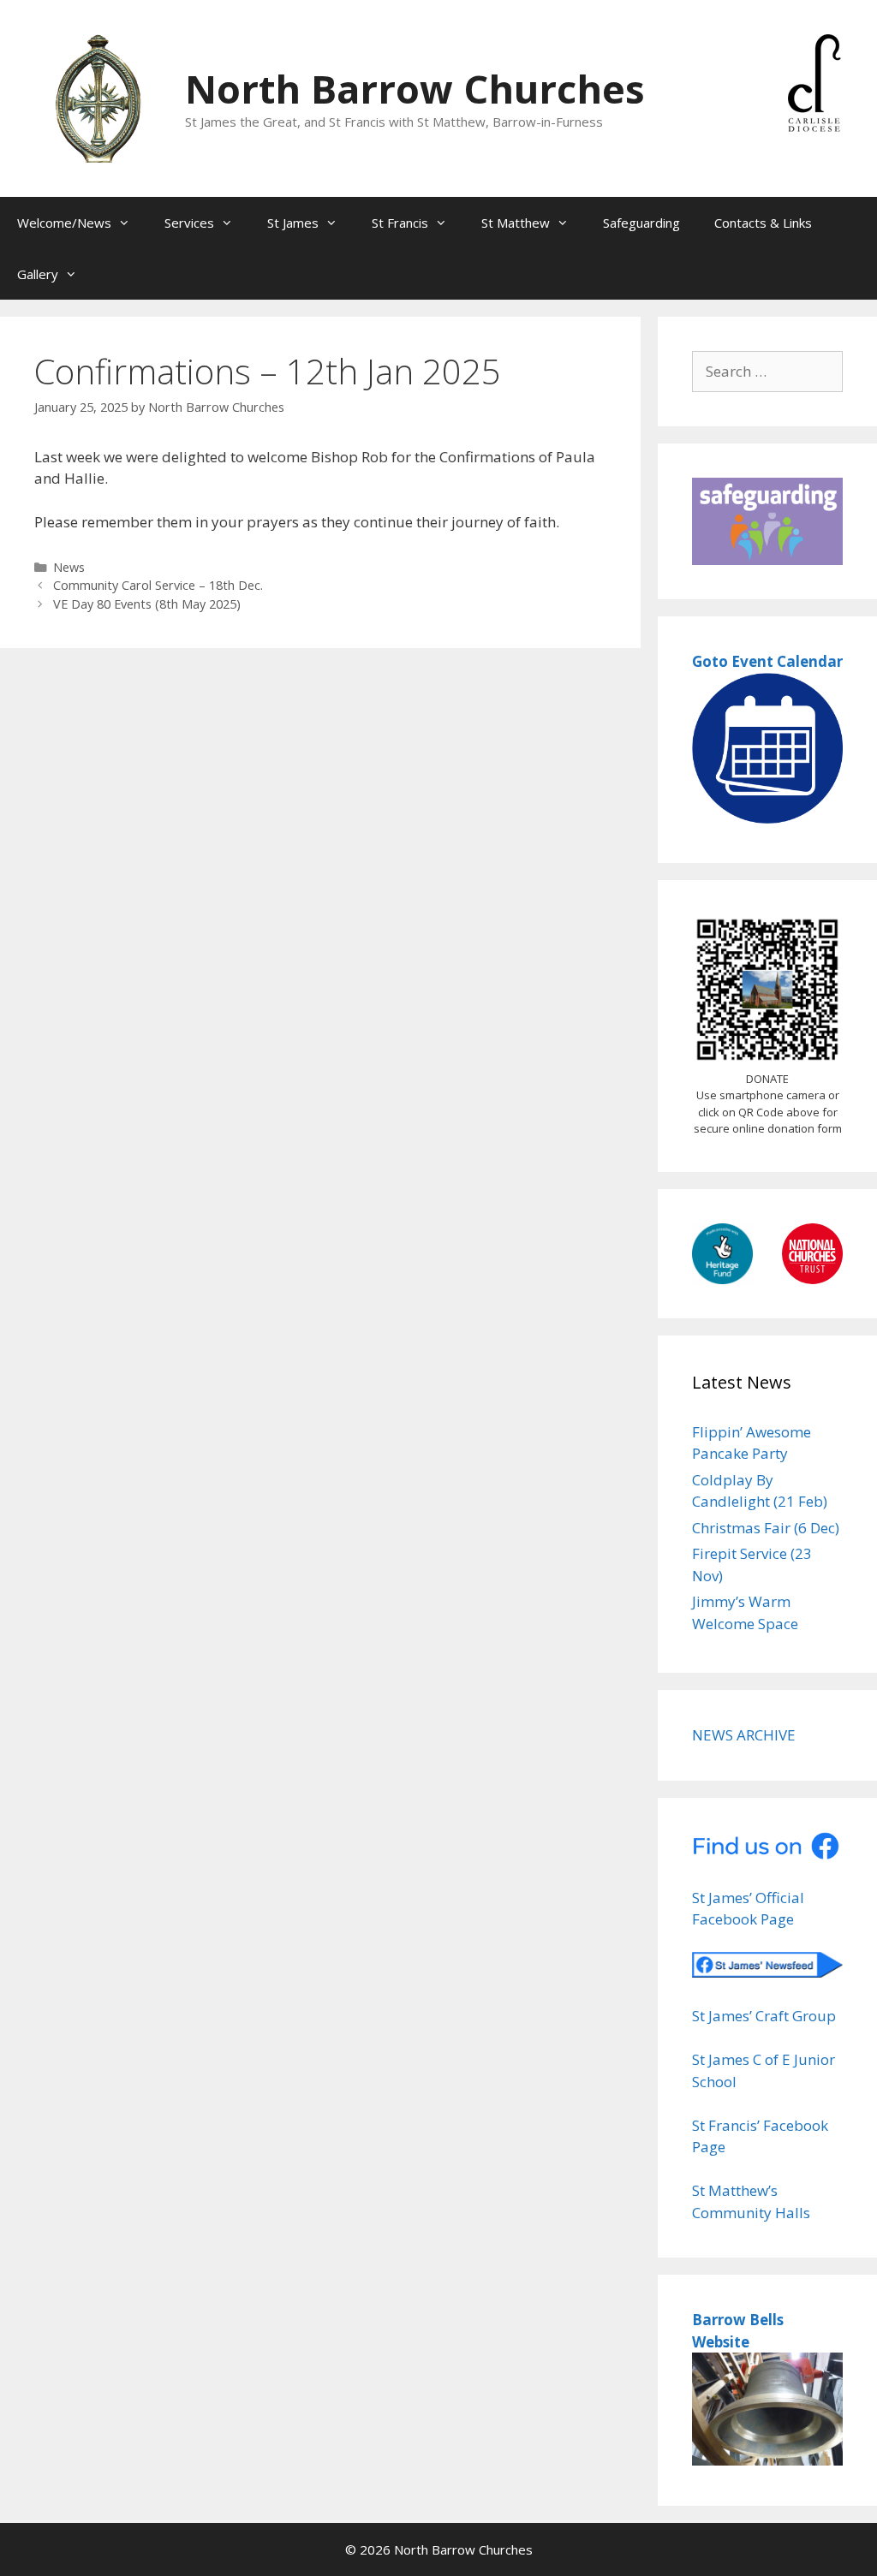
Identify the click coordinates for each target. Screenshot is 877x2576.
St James (293, 223)
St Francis (400, 223)
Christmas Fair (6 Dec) (766, 1528)
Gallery (38, 274)
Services (189, 223)
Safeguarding (641, 223)
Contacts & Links (763, 223)
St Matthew (516, 223)
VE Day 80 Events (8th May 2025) (147, 604)
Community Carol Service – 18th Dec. (158, 585)
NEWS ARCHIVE (744, 1735)
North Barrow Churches (415, 89)
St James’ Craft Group (764, 2016)
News (69, 567)
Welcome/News (64, 223)
